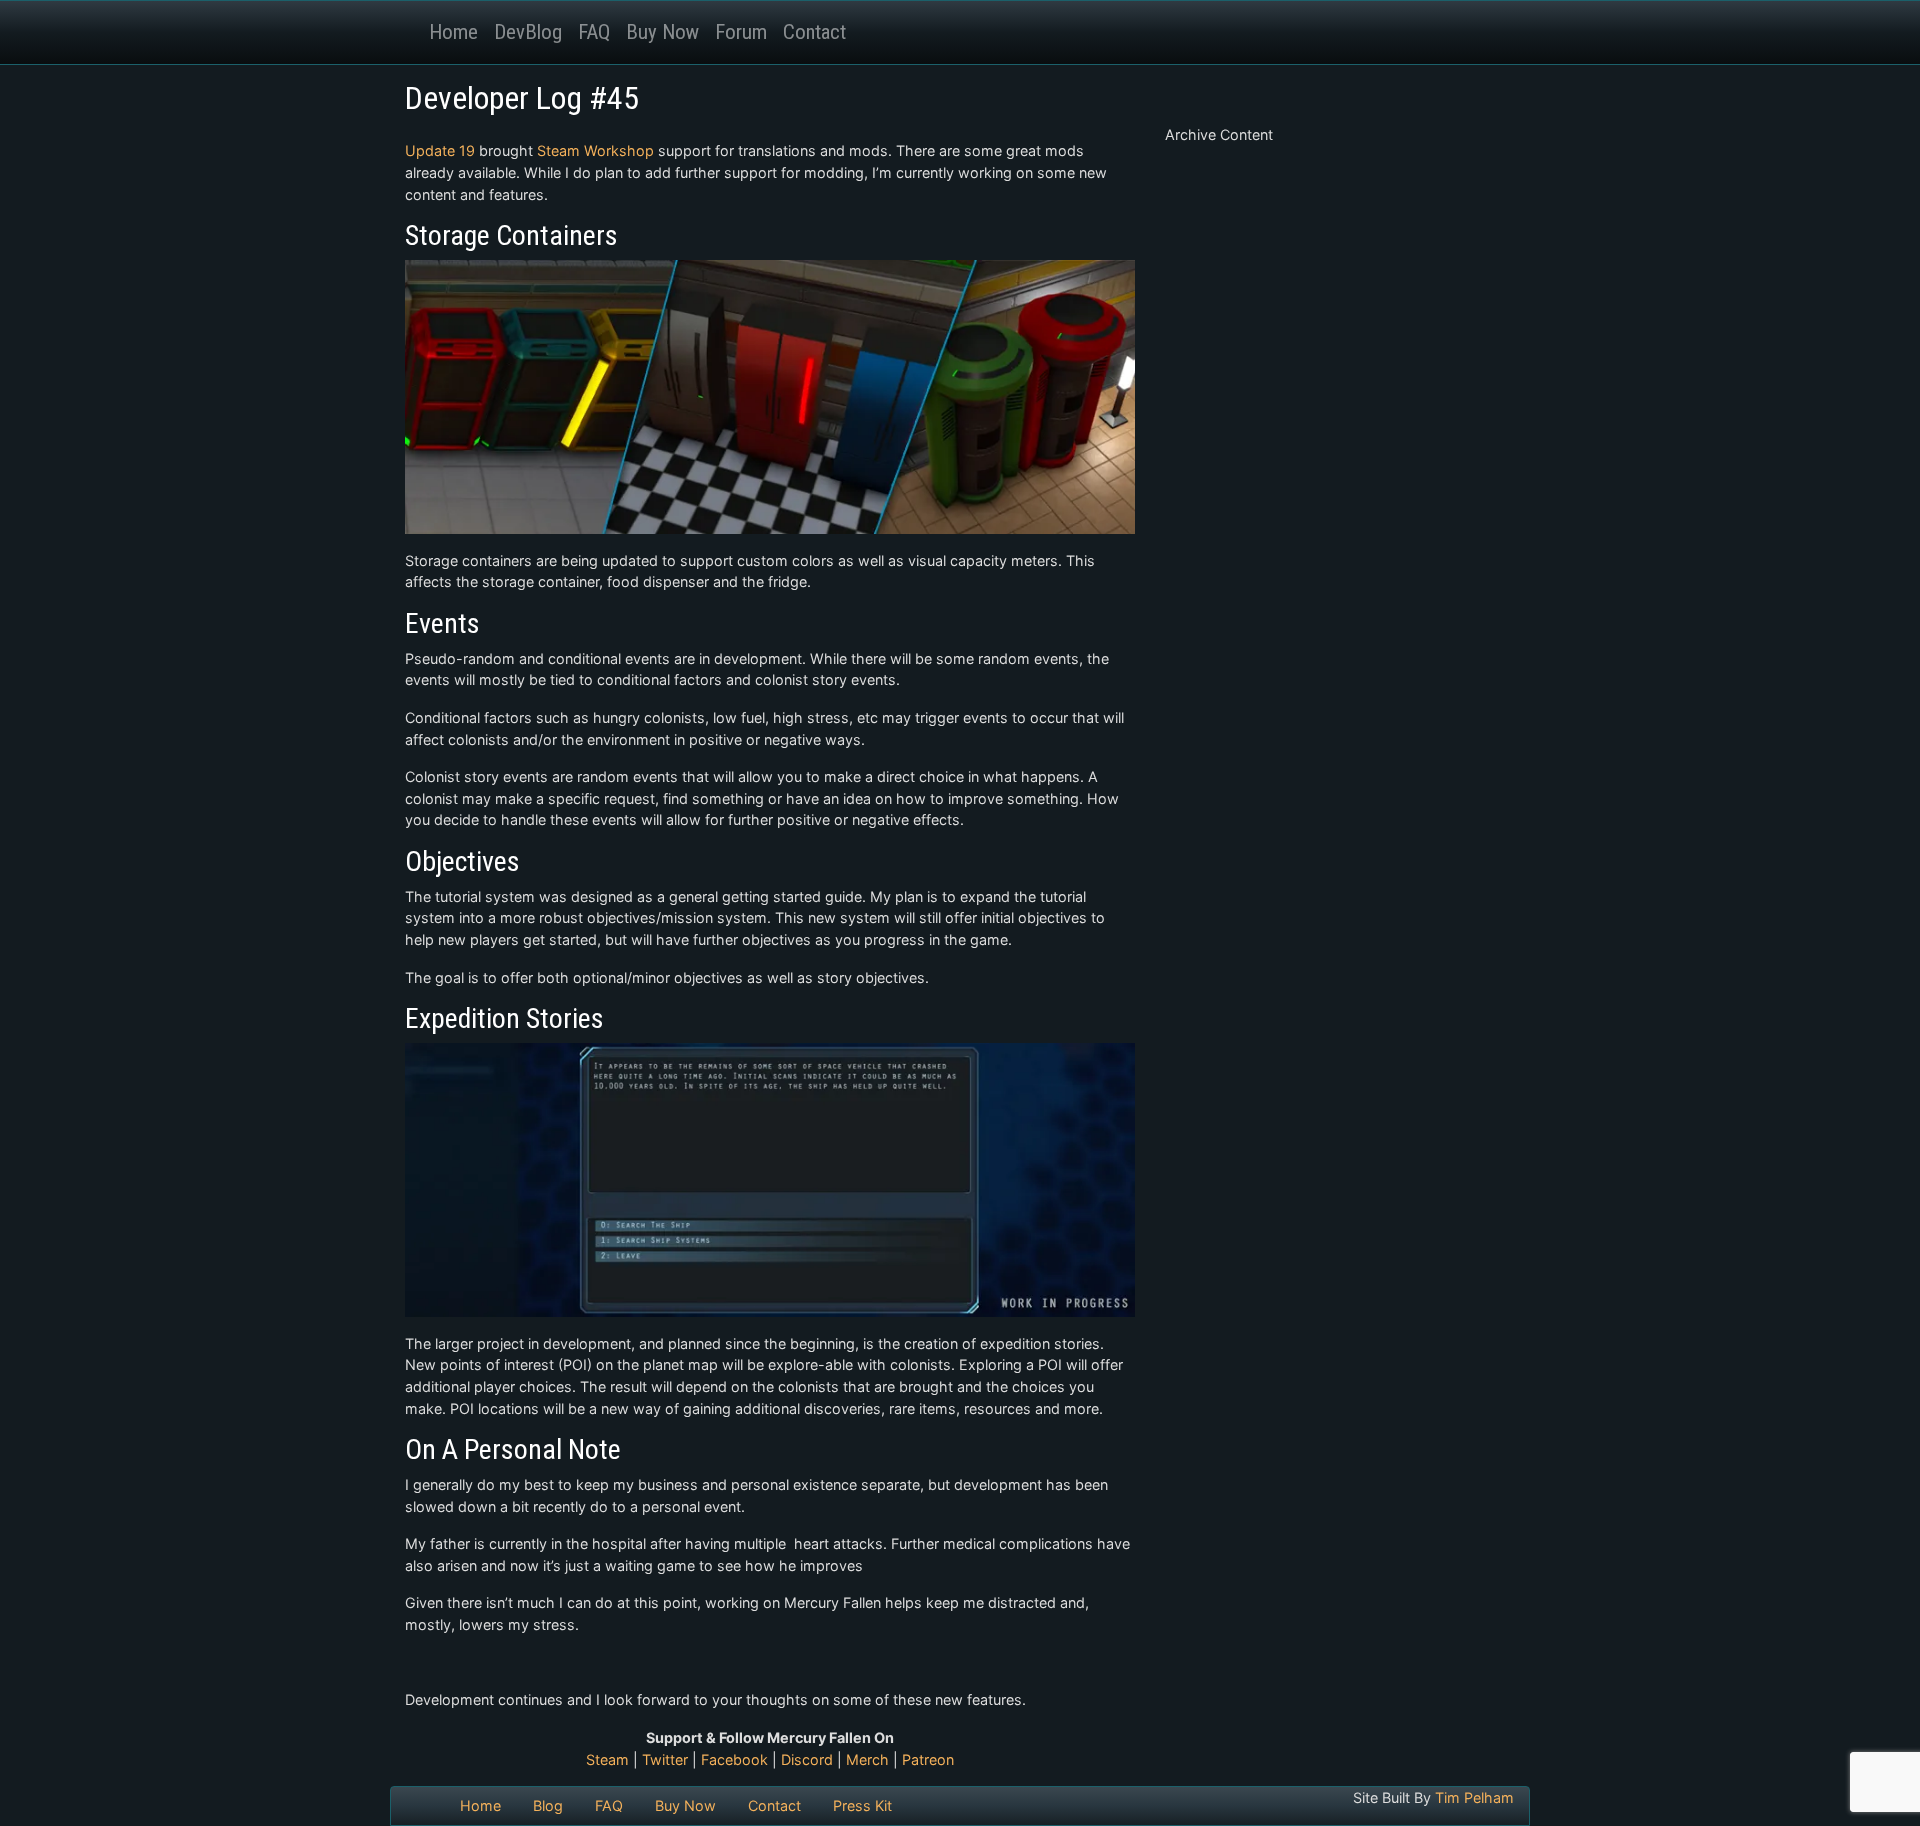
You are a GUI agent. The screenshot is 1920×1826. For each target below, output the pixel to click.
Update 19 (440, 150)
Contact (814, 32)
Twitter (665, 1759)
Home (453, 32)
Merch (867, 1759)
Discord (807, 1759)
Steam (607, 1759)
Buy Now (662, 32)
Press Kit (862, 1805)
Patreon (928, 1759)
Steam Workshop (595, 150)
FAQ (594, 32)
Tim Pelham (1474, 1797)
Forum (741, 32)
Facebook (734, 1759)
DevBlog (528, 32)
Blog (548, 1805)
